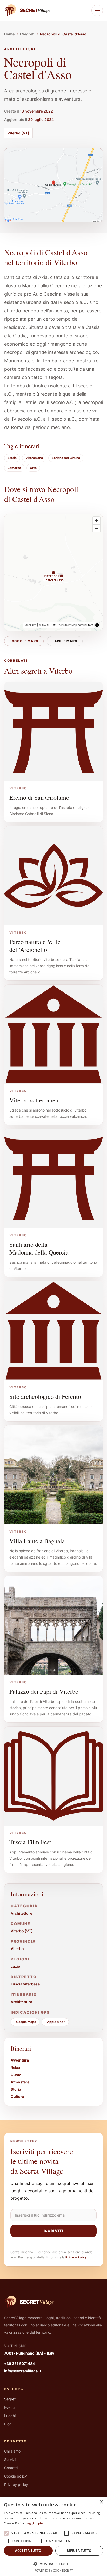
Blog (8, 2424)
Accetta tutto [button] (28, 2551)
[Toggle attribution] (97, 625)
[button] (53, 2564)
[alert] (53, 2536)
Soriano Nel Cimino (66, 458)
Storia (12, 458)
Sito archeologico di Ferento (45, 1396)
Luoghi (10, 2416)
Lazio (15, 1966)
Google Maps (25, 641)
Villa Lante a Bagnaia (37, 1541)
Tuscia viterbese (25, 1984)
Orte (33, 468)
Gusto (16, 2075)
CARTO (47, 625)
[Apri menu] (97, 10)
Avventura (20, 2060)
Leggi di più (34, 2523)
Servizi (10, 2459)
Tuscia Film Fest (30, 1842)
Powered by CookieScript (54, 2570)
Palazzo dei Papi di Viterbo (44, 1691)
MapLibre (31, 625)
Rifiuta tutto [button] (79, 2551)
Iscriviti (53, 2231)
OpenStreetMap (67, 625)
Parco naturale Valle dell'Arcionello (35, 946)
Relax (15, 2067)
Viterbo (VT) (18, 133)
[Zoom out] (96, 528)
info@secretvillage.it (23, 2371)
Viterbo (17, 1949)
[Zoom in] (96, 521)
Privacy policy (16, 2484)
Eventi (9, 2407)
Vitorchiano (34, 458)
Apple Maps (66, 641)
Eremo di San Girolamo (39, 797)
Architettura (21, 2002)
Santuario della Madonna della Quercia (39, 1248)
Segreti (10, 2399)
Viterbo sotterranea (34, 1100)
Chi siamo (12, 2451)
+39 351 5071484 (19, 2364)
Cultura (17, 2097)
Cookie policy (16, 2476)
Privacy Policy (76, 2257)
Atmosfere (20, 2082)
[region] (53, 573)
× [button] (101, 2502)
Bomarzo (14, 468)
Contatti (11, 2468)
